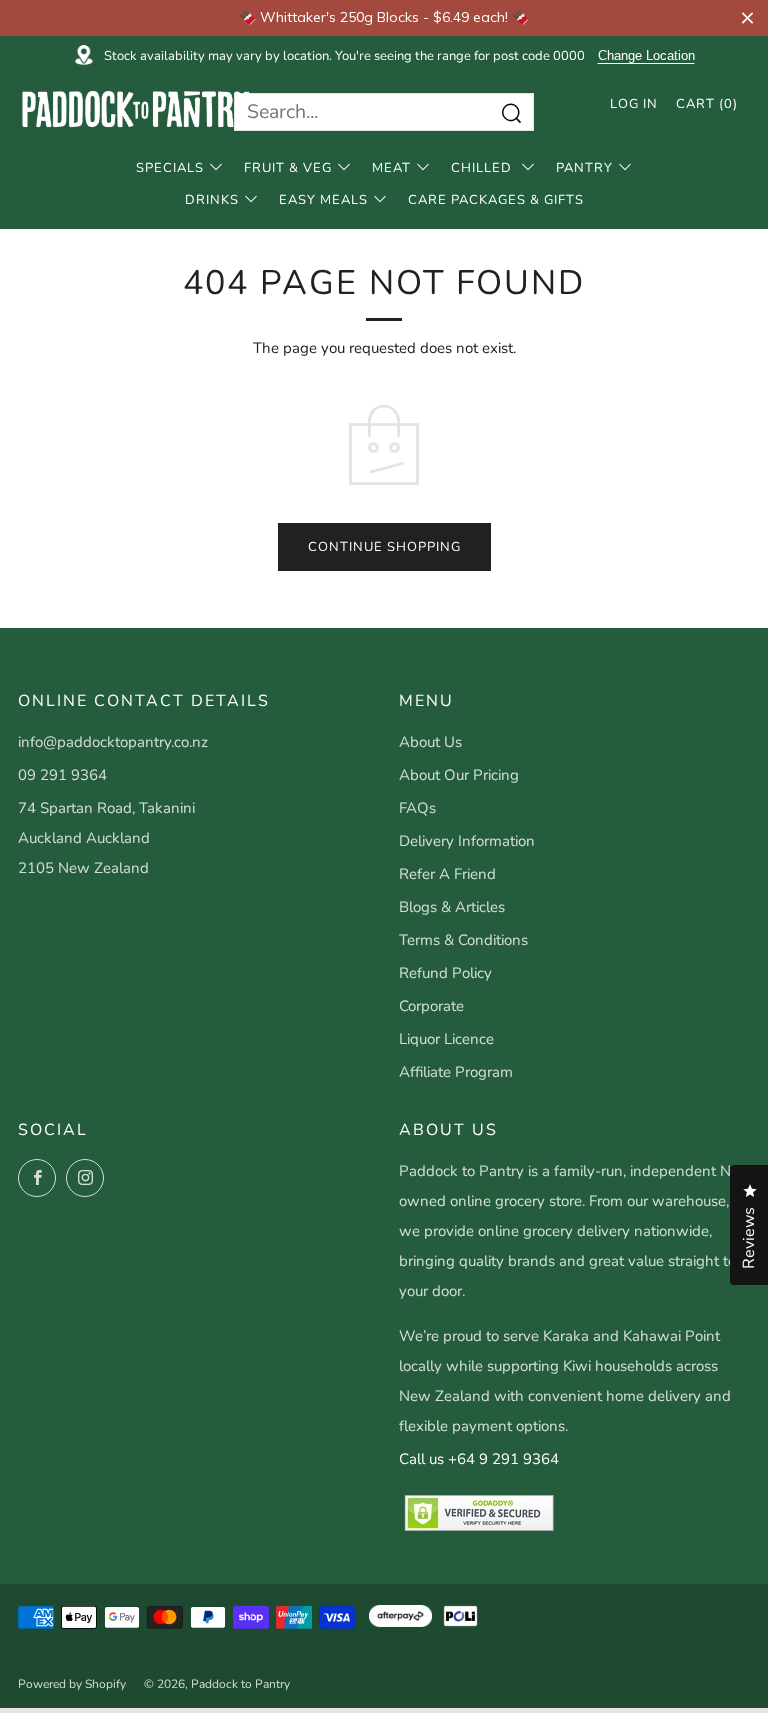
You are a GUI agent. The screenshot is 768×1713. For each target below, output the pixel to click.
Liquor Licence (446, 1039)
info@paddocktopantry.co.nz (113, 742)
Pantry (584, 168)
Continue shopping (384, 547)
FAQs (417, 808)
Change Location (646, 56)
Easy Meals (323, 200)
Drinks (212, 200)
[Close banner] (747, 17)
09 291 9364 (62, 775)
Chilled (483, 168)
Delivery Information (467, 841)
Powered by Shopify (72, 1684)
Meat (391, 168)
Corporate (431, 1006)
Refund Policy (445, 973)
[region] (384, 18)
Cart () (707, 104)
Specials (170, 168)
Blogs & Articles (452, 907)
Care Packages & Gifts (496, 200)
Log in (634, 104)
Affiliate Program (456, 1072)
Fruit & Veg (288, 168)
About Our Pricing (459, 775)
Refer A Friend (447, 874)
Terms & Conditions (463, 940)
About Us (430, 742)
